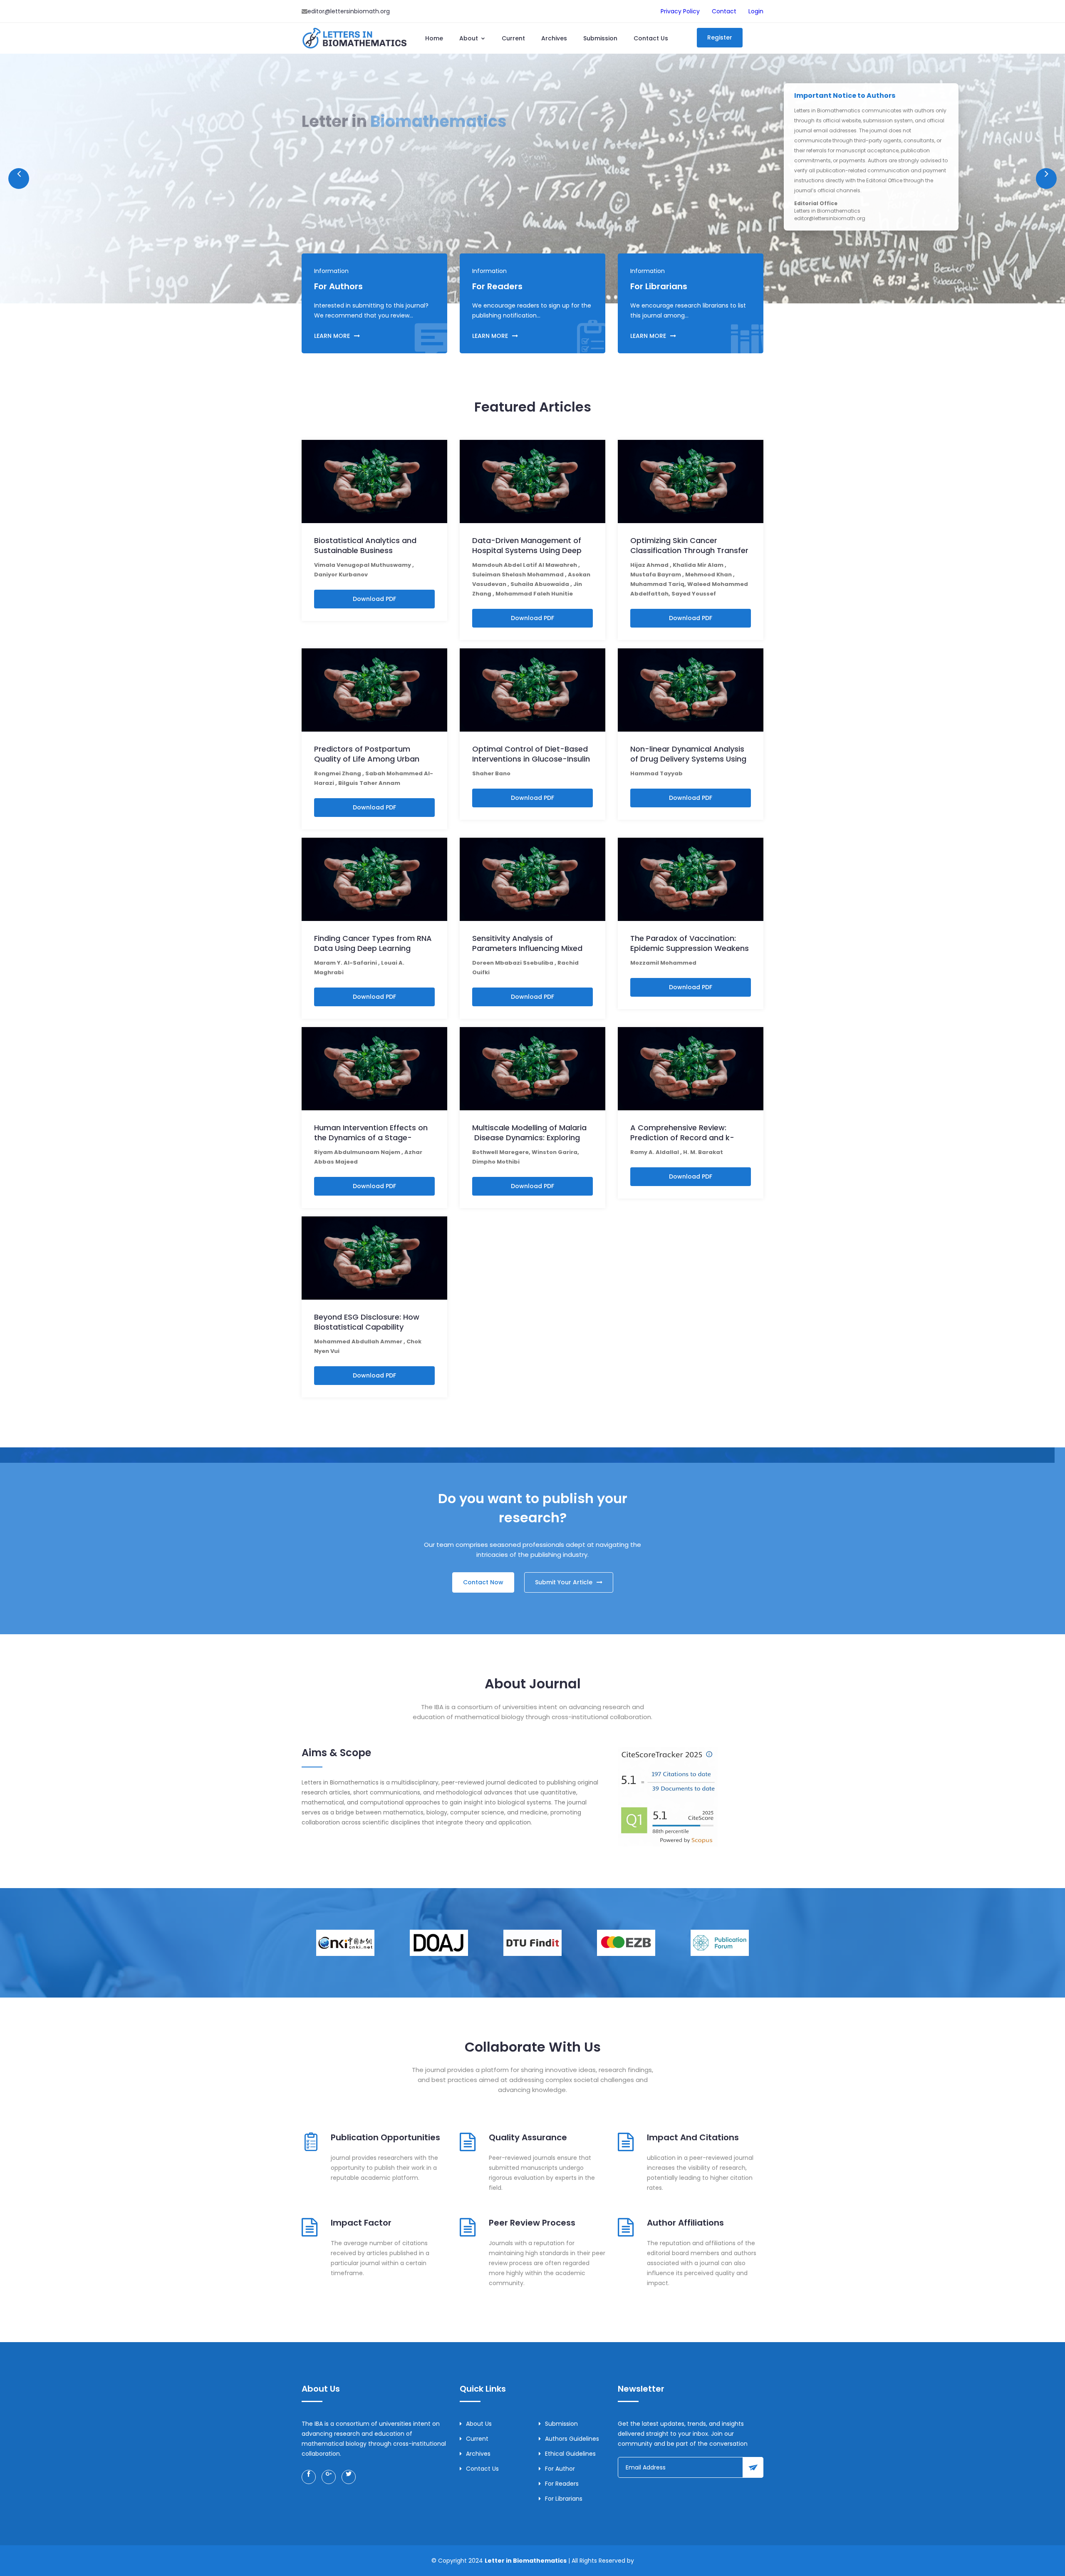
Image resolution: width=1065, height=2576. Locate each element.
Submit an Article (338, 171)
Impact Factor (361, 2223)
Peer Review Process (532, 2223)
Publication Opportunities (385, 2137)
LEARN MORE (332, 336)
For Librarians (564, 2499)
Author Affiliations (685, 2223)
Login (756, 11)
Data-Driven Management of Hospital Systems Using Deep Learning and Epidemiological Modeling (527, 555)
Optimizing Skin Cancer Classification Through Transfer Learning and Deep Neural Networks (689, 555)
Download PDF (374, 599)
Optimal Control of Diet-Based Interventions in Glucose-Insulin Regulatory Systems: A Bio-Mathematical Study (531, 764)
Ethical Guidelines (570, 2454)
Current (513, 38)
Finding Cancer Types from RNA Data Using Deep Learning (373, 943)
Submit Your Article (564, 1582)
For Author (560, 2469)
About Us (404, 171)
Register (720, 37)
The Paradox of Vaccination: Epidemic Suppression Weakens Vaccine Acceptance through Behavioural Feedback (690, 953)
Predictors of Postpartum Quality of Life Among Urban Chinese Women (367, 759)
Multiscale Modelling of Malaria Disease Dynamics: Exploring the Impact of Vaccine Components (529, 1143)
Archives (554, 38)
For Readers (562, 2484)
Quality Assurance (528, 2137)
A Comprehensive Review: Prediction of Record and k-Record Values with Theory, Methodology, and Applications (689, 1143)
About (469, 38)
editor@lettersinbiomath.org (349, 11)
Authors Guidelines (572, 2439)
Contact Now (483, 1582)
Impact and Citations (693, 2137)
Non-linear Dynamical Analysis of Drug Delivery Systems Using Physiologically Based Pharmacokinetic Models (688, 764)
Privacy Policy (680, 11)
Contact (724, 11)
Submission (600, 38)
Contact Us (651, 38)
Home (434, 38)
